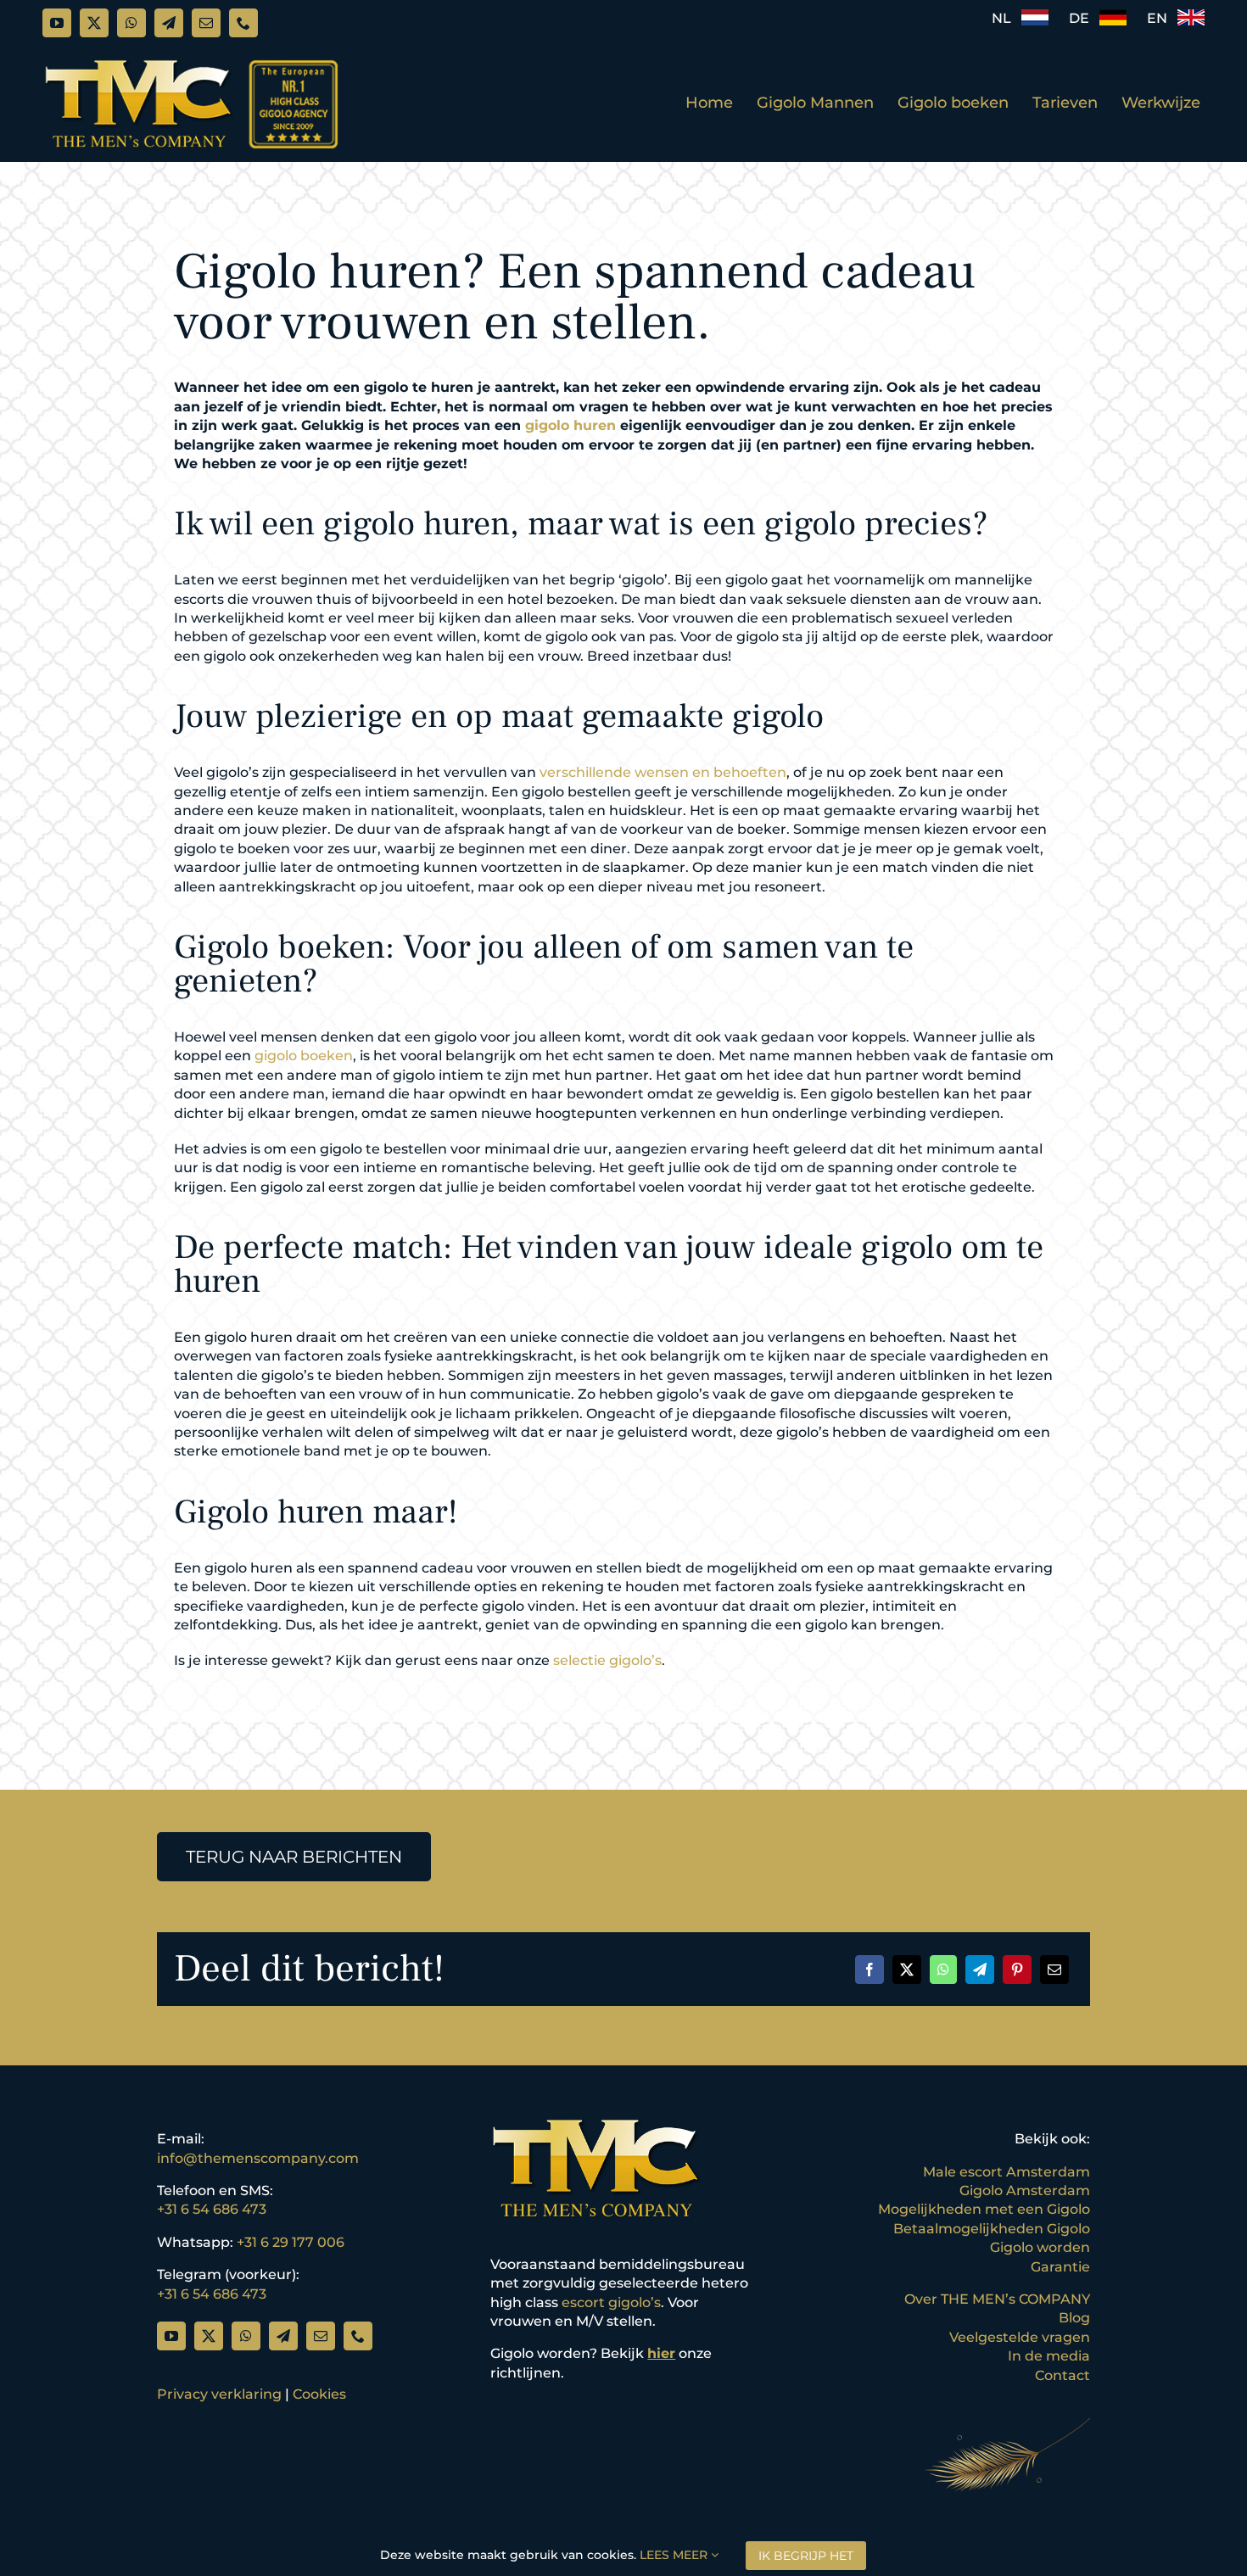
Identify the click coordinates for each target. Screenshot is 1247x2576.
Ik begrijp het (806, 2556)
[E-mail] (1054, 1970)
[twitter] (94, 23)
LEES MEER (675, 2555)
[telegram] (169, 23)
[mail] (206, 23)
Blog (1074, 2318)
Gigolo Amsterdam (1025, 2190)
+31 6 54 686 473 (212, 2209)
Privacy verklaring (219, 2394)
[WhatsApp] (943, 1970)
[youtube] (57, 23)
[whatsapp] (131, 23)
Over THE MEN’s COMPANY (997, 2299)
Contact (1062, 2375)
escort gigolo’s (611, 2302)
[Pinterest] (1017, 1970)
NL (1007, 18)
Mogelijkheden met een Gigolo (984, 2209)
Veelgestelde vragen (1020, 2337)
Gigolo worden (1040, 2247)
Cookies (319, 2394)
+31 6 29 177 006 (291, 2242)
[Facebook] (870, 1970)
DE (1084, 18)
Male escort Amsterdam (1007, 2172)
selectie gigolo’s (607, 1660)
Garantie (1060, 2267)
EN (1162, 18)
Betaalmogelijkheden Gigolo (992, 2229)
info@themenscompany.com (258, 2158)
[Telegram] (980, 1970)
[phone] (243, 23)
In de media (1049, 2356)
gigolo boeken (304, 1056)
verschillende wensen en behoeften (663, 772)
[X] (907, 1970)
